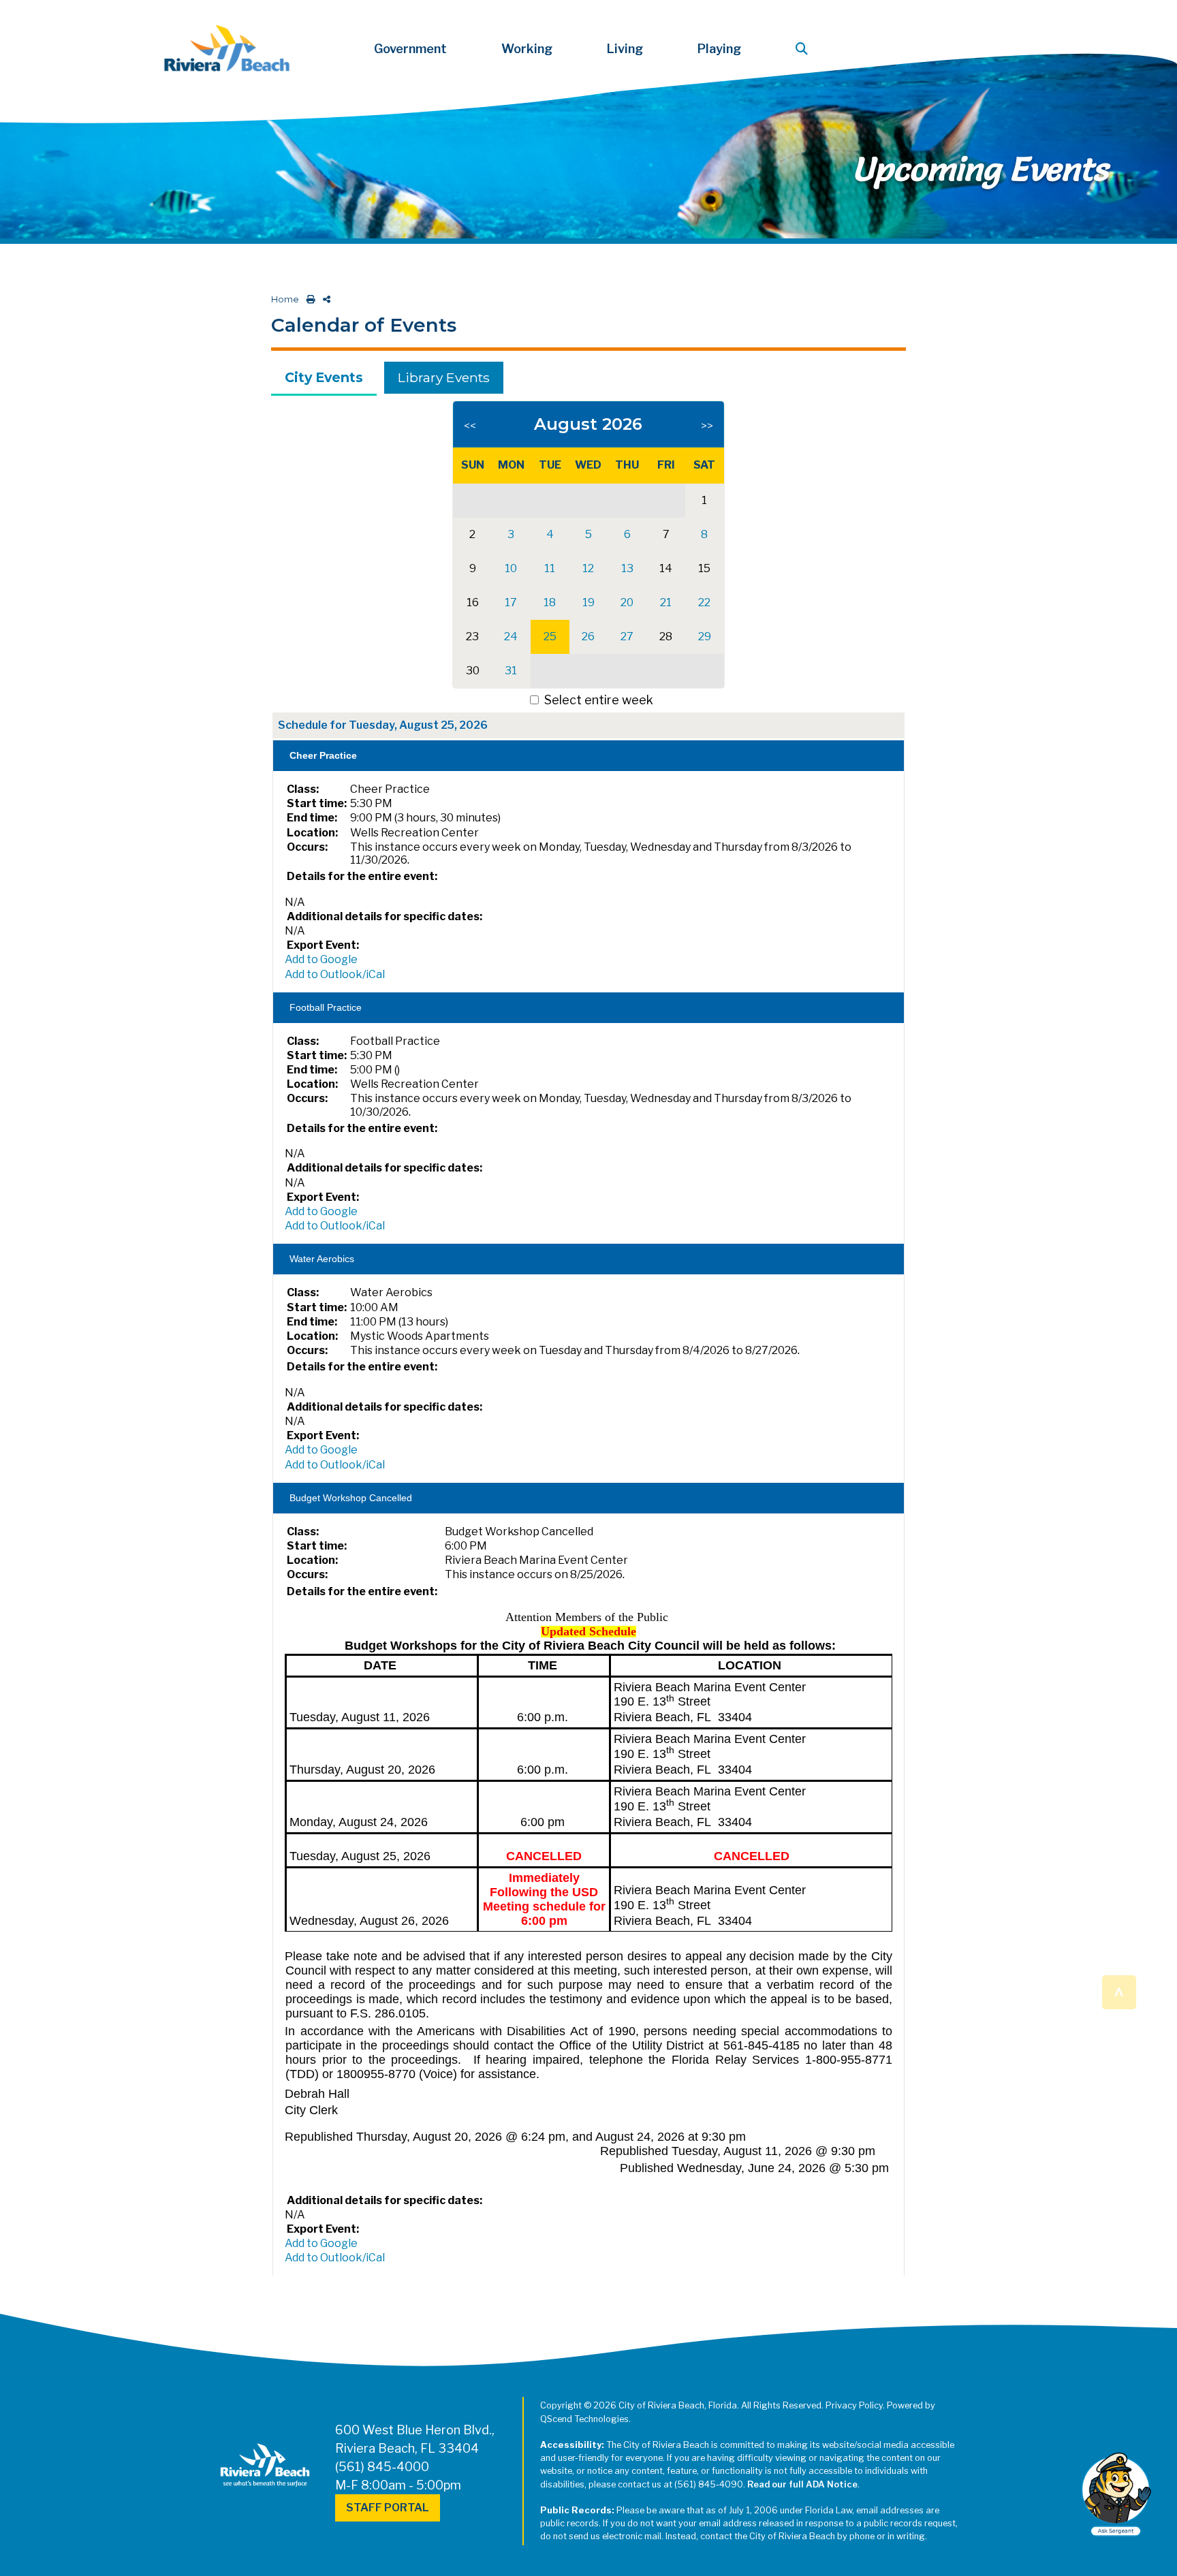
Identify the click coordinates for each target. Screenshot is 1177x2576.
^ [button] (1119, 1991)
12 (588, 568)
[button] (804, 49)
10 (511, 568)
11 (550, 568)
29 (705, 637)
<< (470, 426)
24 (511, 637)
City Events (324, 377)
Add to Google (321, 959)
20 (627, 602)
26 (588, 637)
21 (666, 602)
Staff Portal (388, 2508)
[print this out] (308, 299)
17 (511, 602)
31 (511, 671)
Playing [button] (719, 49)
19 (588, 602)
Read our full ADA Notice (802, 2484)
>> (707, 426)
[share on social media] (324, 299)
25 (550, 637)
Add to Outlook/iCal (335, 974)
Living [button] (625, 49)
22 (704, 602)
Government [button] (410, 49)
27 (627, 637)
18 (550, 602)
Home (285, 299)
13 (627, 568)
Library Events (444, 377)
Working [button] (527, 49)
